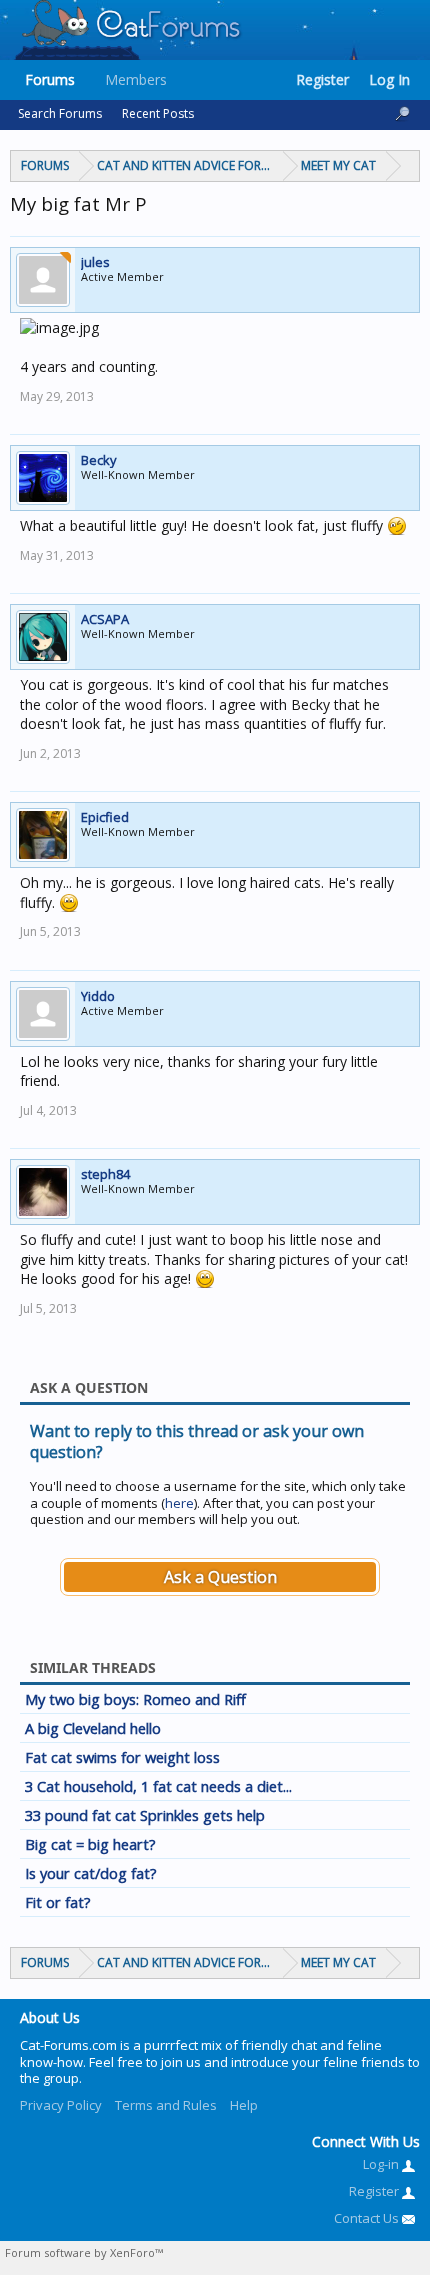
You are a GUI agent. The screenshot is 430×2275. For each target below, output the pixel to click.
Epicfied (105, 817)
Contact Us (368, 2218)
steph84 (105, 1174)
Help (244, 2105)
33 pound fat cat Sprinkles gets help (145, 1815)
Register (322, 79)
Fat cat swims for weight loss (122, 1757)
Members (136, 79)
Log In (389, 79)
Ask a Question (220, 1577)
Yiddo (98, 996)
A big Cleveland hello (93, 1728)
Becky (99, 460)
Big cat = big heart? (90, 1844)
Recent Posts (158, 113)
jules (95, 262)
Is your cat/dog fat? (91, 1873)
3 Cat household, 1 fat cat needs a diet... (158, 1786)
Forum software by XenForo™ (84, 2252)
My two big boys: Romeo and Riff (135, 1699)
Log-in (382, 2164)
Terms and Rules (166, 2105)
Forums (50, 79)
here (179, 1503)
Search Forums (60, 113)
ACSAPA (105, 619)
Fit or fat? (58, 1902)
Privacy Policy (61, 2105)
